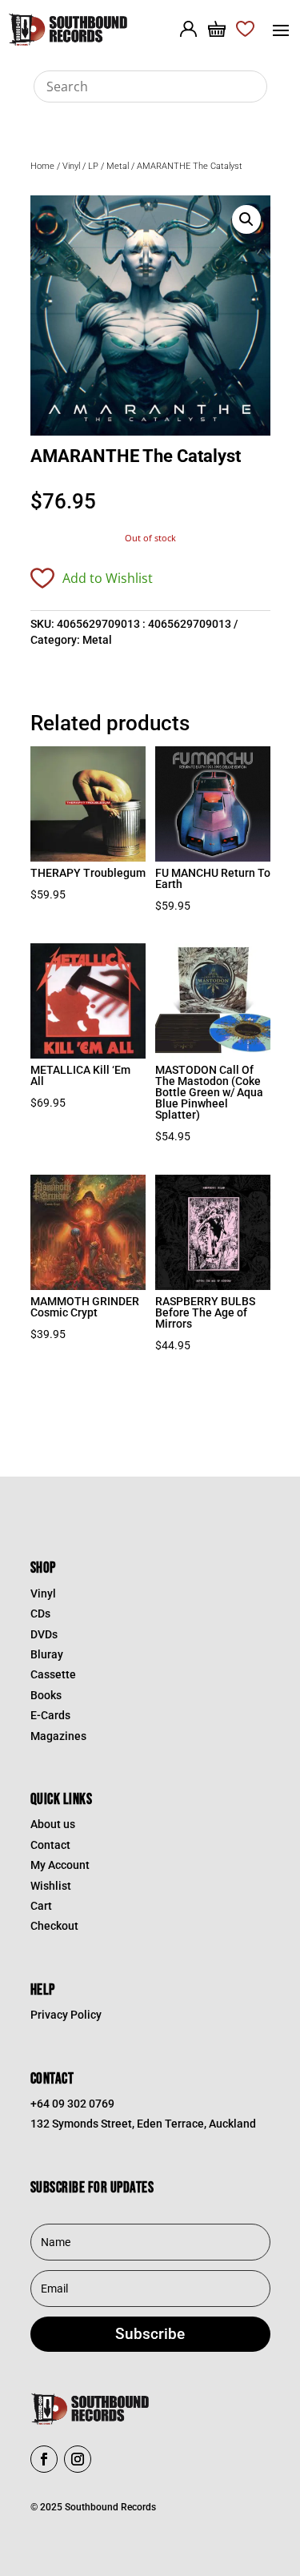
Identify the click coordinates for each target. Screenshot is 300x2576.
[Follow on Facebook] (44, 2459)
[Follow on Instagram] (78, 2459)
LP (93, 166)
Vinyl (71, 166)
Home (42, 166)
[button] (246, 219)
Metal (118, 166)
